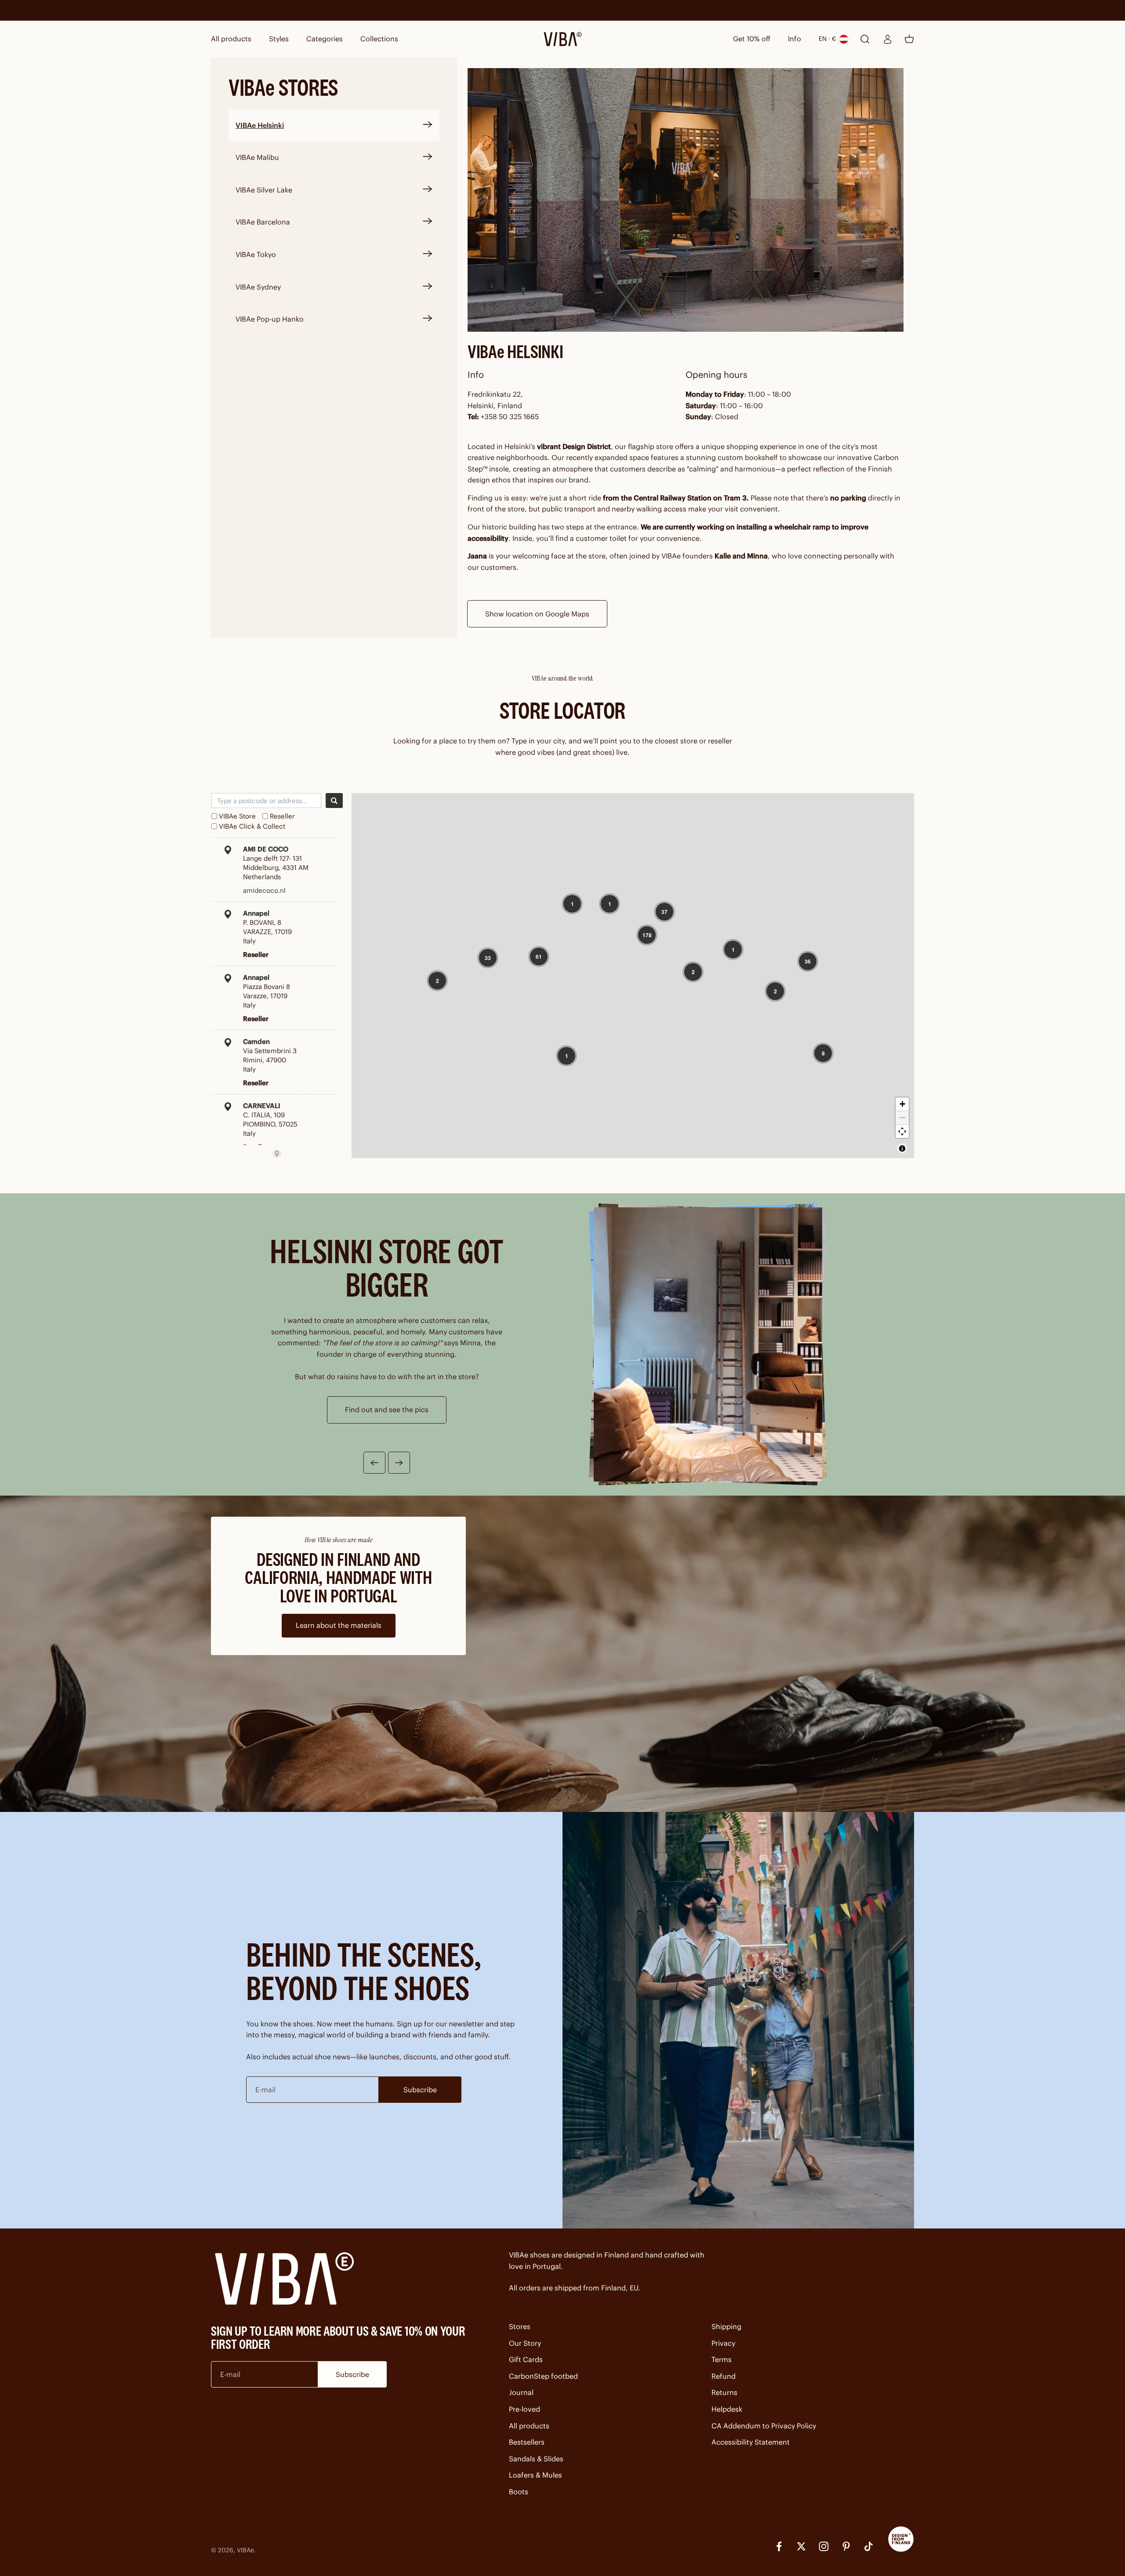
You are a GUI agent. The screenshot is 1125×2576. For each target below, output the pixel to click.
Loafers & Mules (535, 2475)
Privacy (723, 2343)
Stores (520, 2326)
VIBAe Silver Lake (264, 190)
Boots (519, 2492)
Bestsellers (527, 2442)
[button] (572, 904)
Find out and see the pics (387, 1409)
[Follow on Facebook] (779, 2546)
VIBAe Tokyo (256, 254)
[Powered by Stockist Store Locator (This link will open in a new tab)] (277, 1154)
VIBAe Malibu (257, 157)
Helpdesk (727, 2409)
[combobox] (266, 801)
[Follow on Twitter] (801, 2546)
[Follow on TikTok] (869, 2546)
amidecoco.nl (264, 890)
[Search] (334, 801)
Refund (724, 2376)
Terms (722, 2359)
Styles (279, 39)
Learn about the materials (339, 1625)
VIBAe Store (237, 816)
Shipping (726, 2326)
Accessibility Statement (751, 2442)
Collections (379, 39)
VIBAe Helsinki (260, 125)
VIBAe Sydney (258, 287)
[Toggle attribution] (902, 1149)
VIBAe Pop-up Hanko (270, 319)
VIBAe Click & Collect (252, 826)
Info (795, 39)
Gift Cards (526, 2359)
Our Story (525, 2343)
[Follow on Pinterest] (846, 2546)
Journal (521, 2392)
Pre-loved (524, 2409)
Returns (724, 2392)
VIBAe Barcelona (263, 222)
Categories (325, 39)
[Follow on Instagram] (824, 2546)
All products (231, 39)
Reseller (282, 816)
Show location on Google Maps (537, 614)
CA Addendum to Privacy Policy (764, 2426)
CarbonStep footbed (543, 2376)
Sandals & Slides (536, 2459)
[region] (633, 976)
